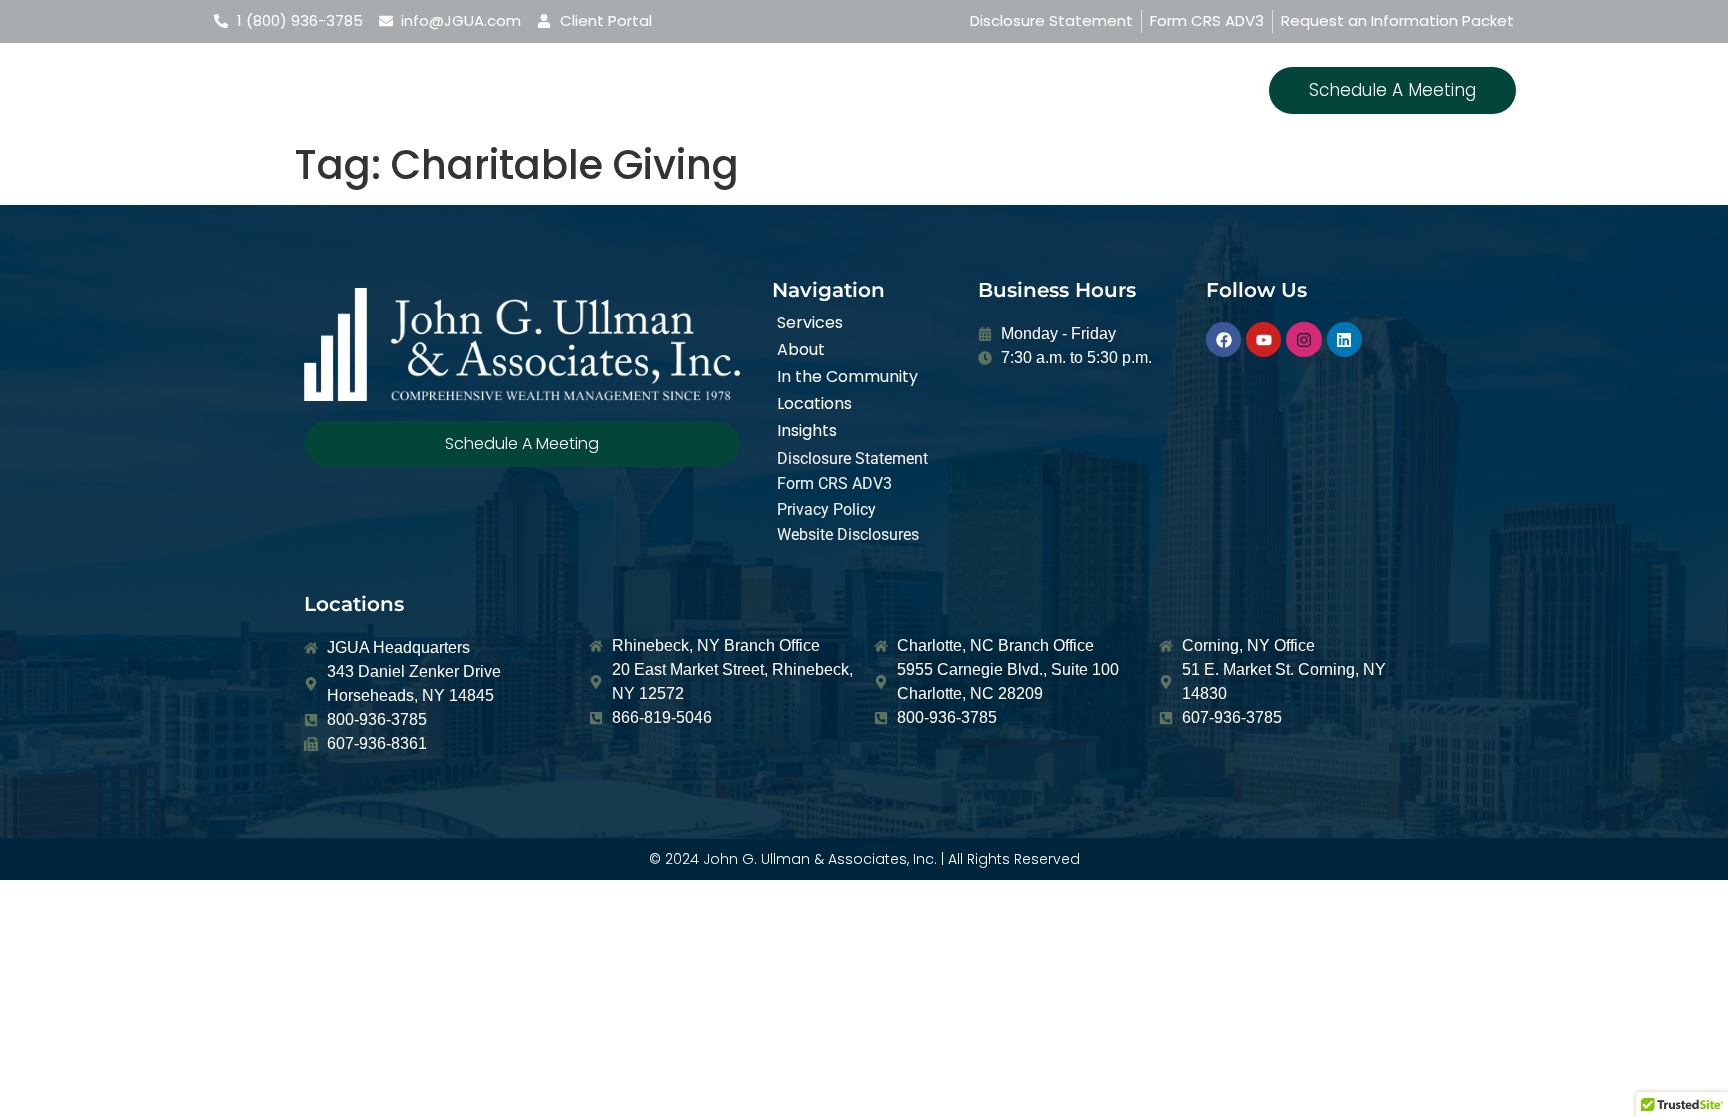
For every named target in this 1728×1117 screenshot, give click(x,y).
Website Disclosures (848, 534)
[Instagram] (1303, 339)
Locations (814, 404)
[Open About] (693, 88)
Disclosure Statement (852, 458)
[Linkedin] (1344, 339)
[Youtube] (1263, 339)
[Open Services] (597, 88)
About (801, 350)
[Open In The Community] (982, 88)
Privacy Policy (826, 509)
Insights (807, 431)
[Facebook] (1223, 339)
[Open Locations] (1110, 88)
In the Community (847, 377)
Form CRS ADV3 (834, 483)
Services (810, 323)
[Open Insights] (1219, 88)
